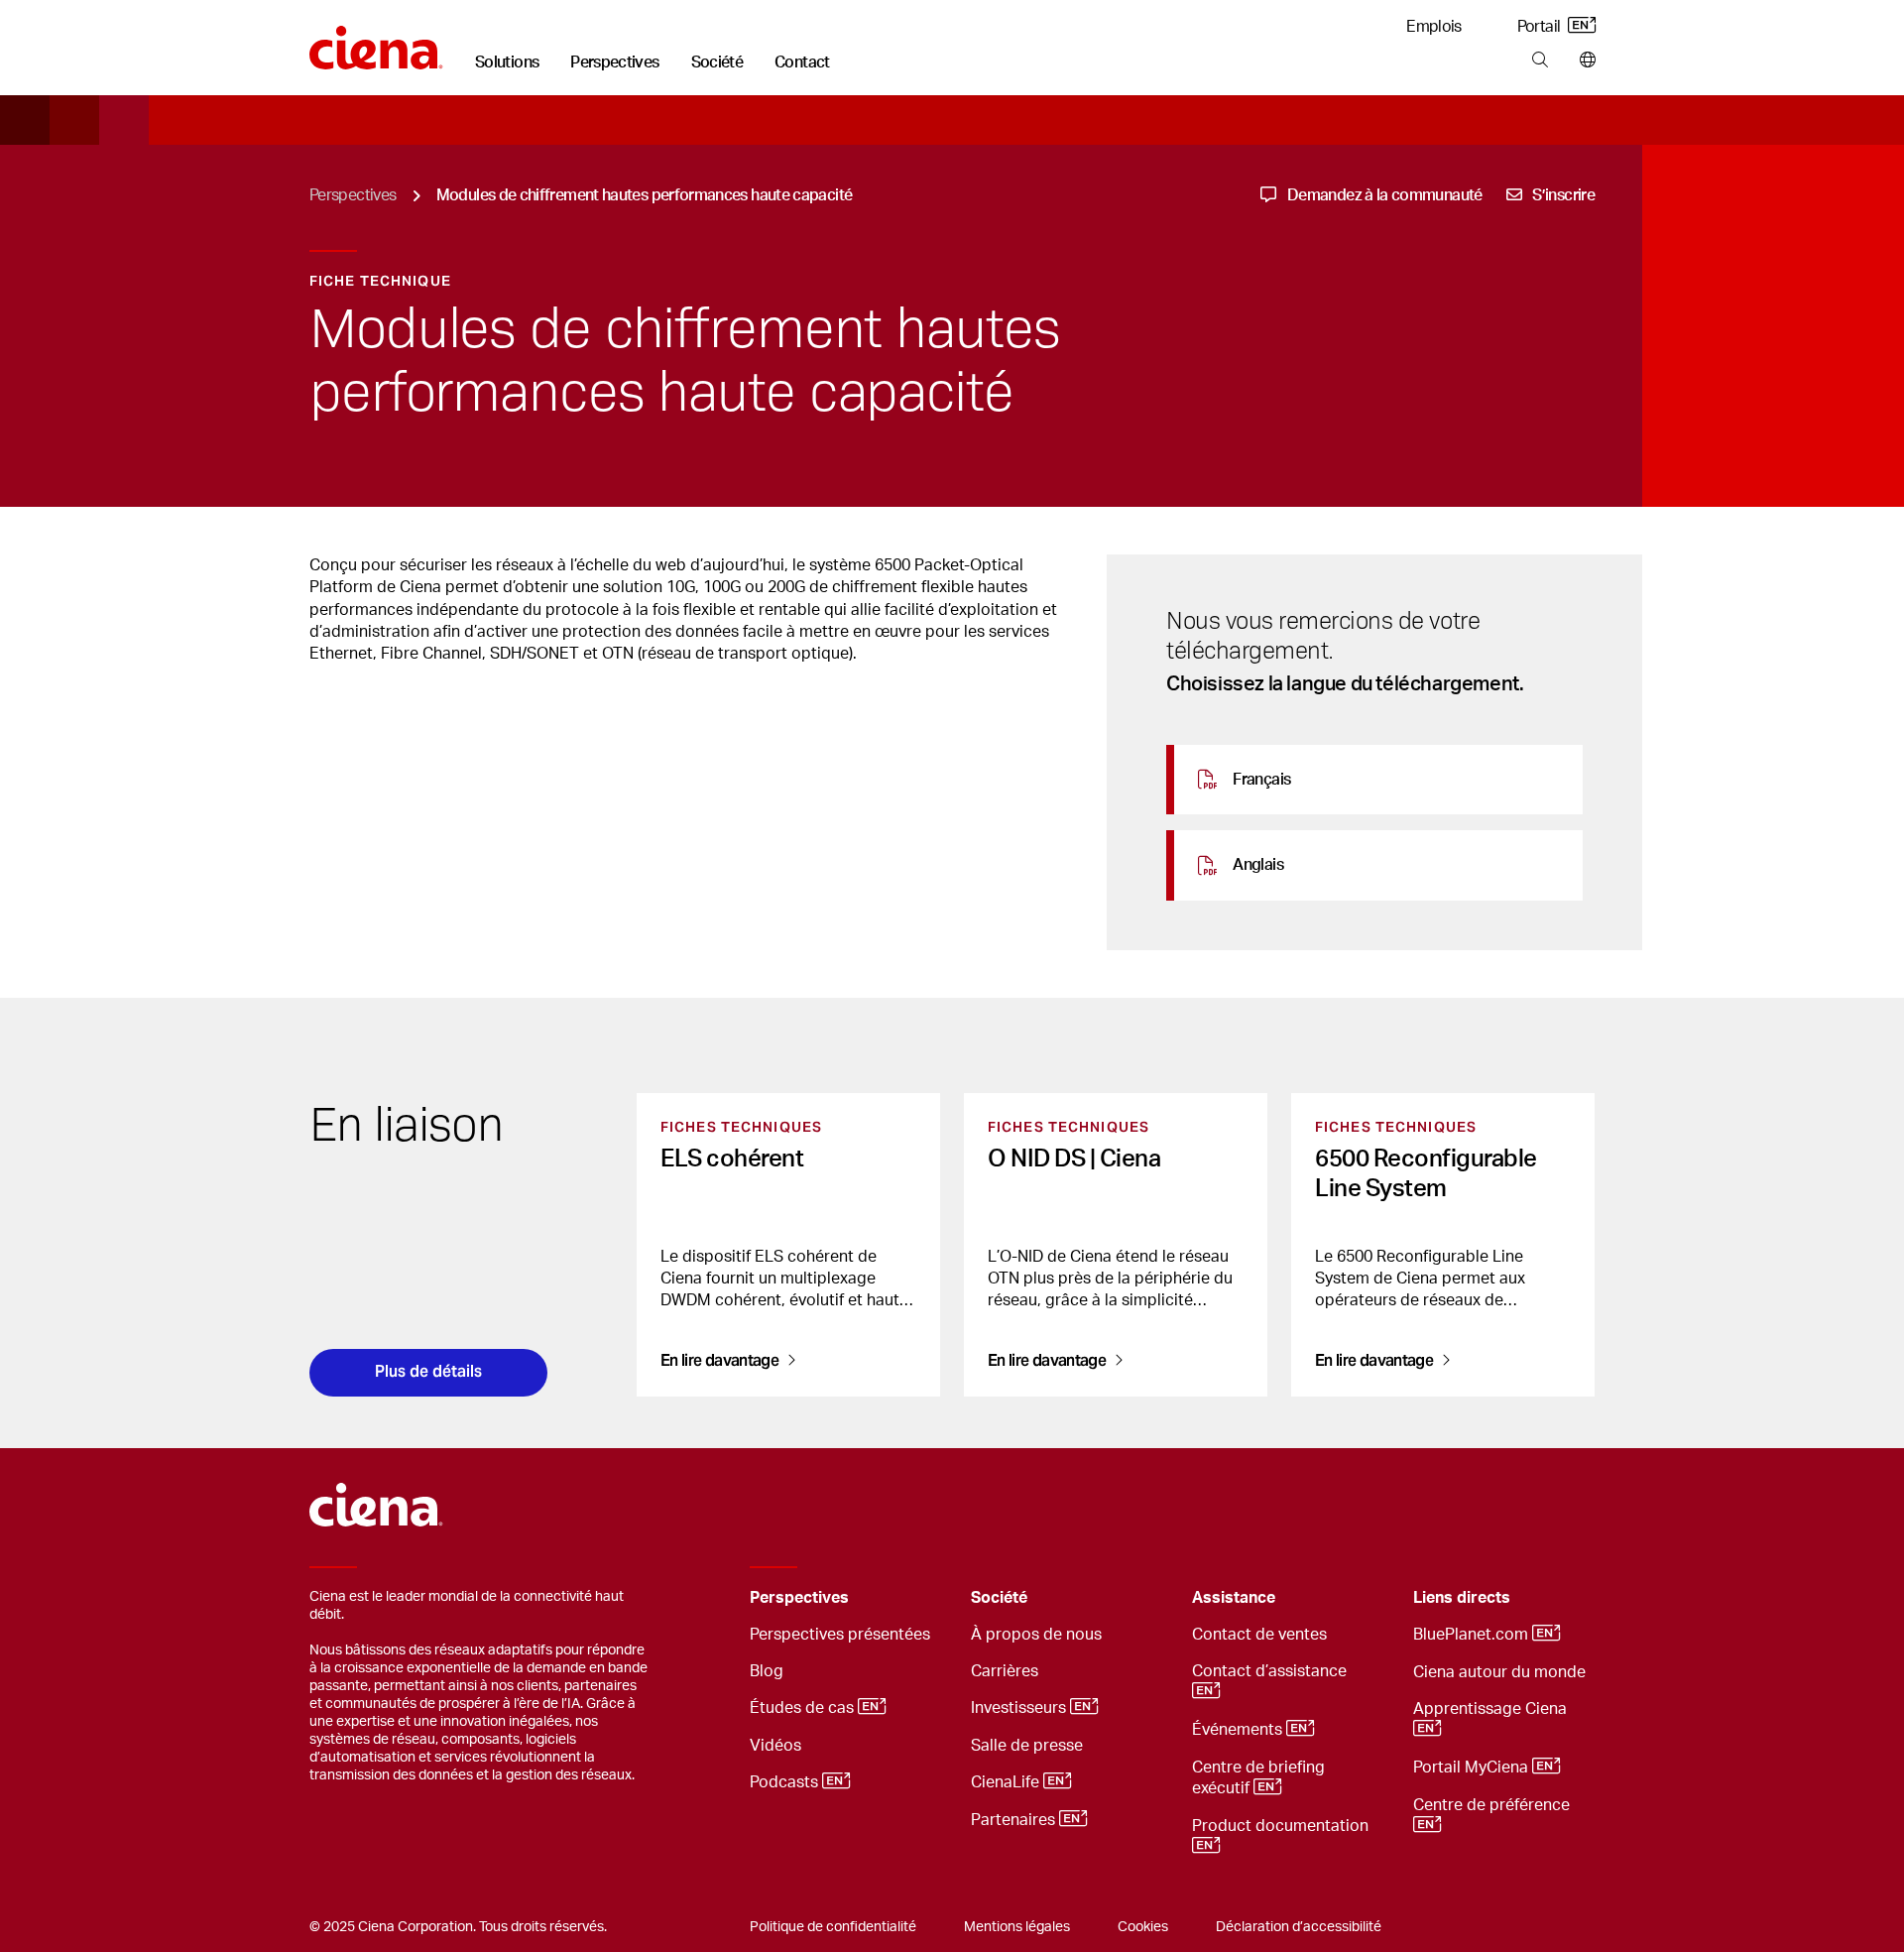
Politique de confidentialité (833, 1927)
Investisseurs (1020, 1708)
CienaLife (1007, 1782)
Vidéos (775, 1746)
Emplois (1434, 27)
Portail (1541, 27)
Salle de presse (1027, 1746)
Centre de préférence (1493, 1805)
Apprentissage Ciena (1492, 1709)
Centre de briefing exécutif (1258, 1778)
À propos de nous (1036, 1635)
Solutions (507, 62)
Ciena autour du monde (1499, 1672)
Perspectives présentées (840, 1635)
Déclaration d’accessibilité (1299, 1927)
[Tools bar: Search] (1540, 61)
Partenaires (1015, 1820)
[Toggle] (925, 1598)
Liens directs (1462, 1598)
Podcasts (786, 1782)
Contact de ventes (1259, 1635)
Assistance (1234, 1598)
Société (717, 62)
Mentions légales (1017, 1927)
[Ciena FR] (376, 41)
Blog (767, 1671)
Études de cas (804, 1708)
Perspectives (614, 62)
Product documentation (1282, 1826)
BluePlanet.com (1473, 1635)
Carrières (1005, 1671)
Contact (802, 62)
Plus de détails (428, 1371)
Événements (1239, 1730)
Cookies (1143, 1927)
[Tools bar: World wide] (1583, 61)
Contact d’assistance (1271, 1671)
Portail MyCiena (1473, 1768)
